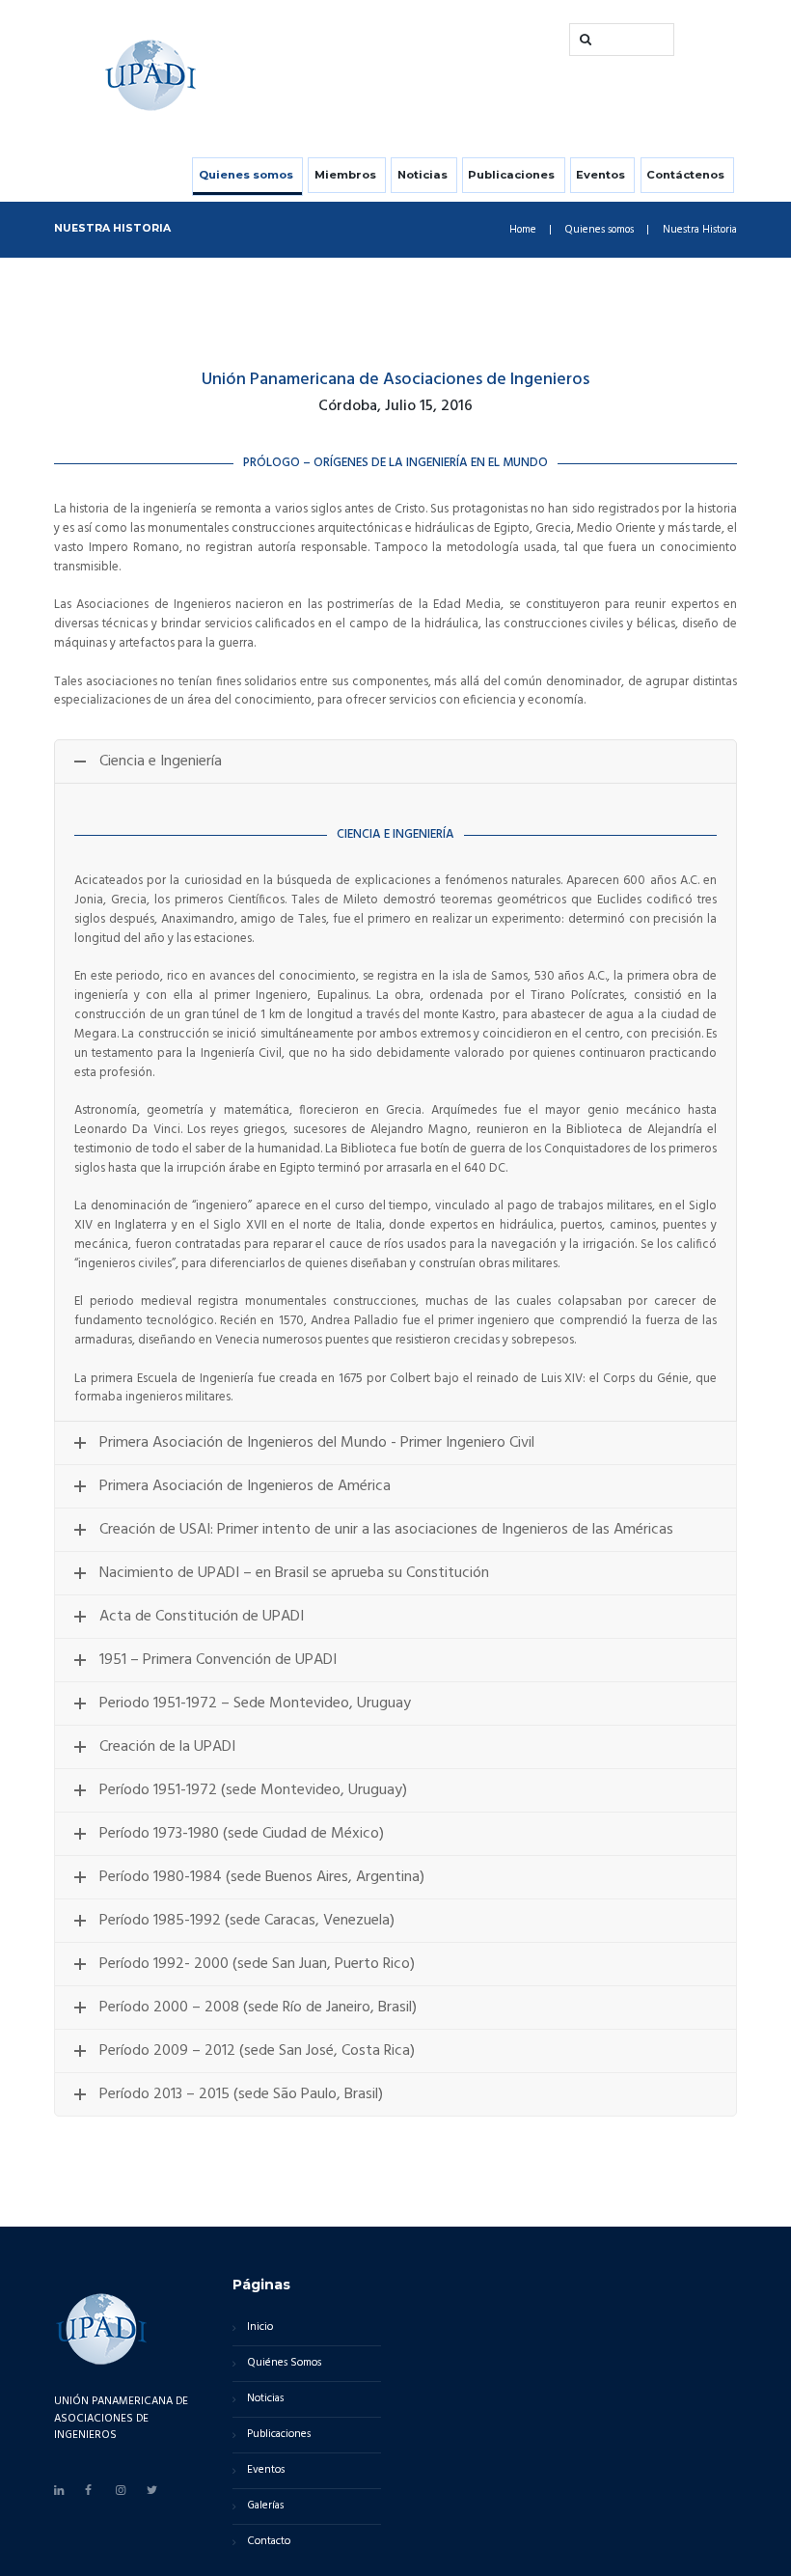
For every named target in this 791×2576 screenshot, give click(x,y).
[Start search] (584, 40)
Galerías (265, 2506)
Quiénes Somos (284, 2363)
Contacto (269, 2541)
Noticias (423, 175)
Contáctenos (685, 175)
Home (523, 230)
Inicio (260, 2327)
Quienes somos (246, 175)
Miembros (345, 175)
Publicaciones (511, 175)
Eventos (600, 175)
